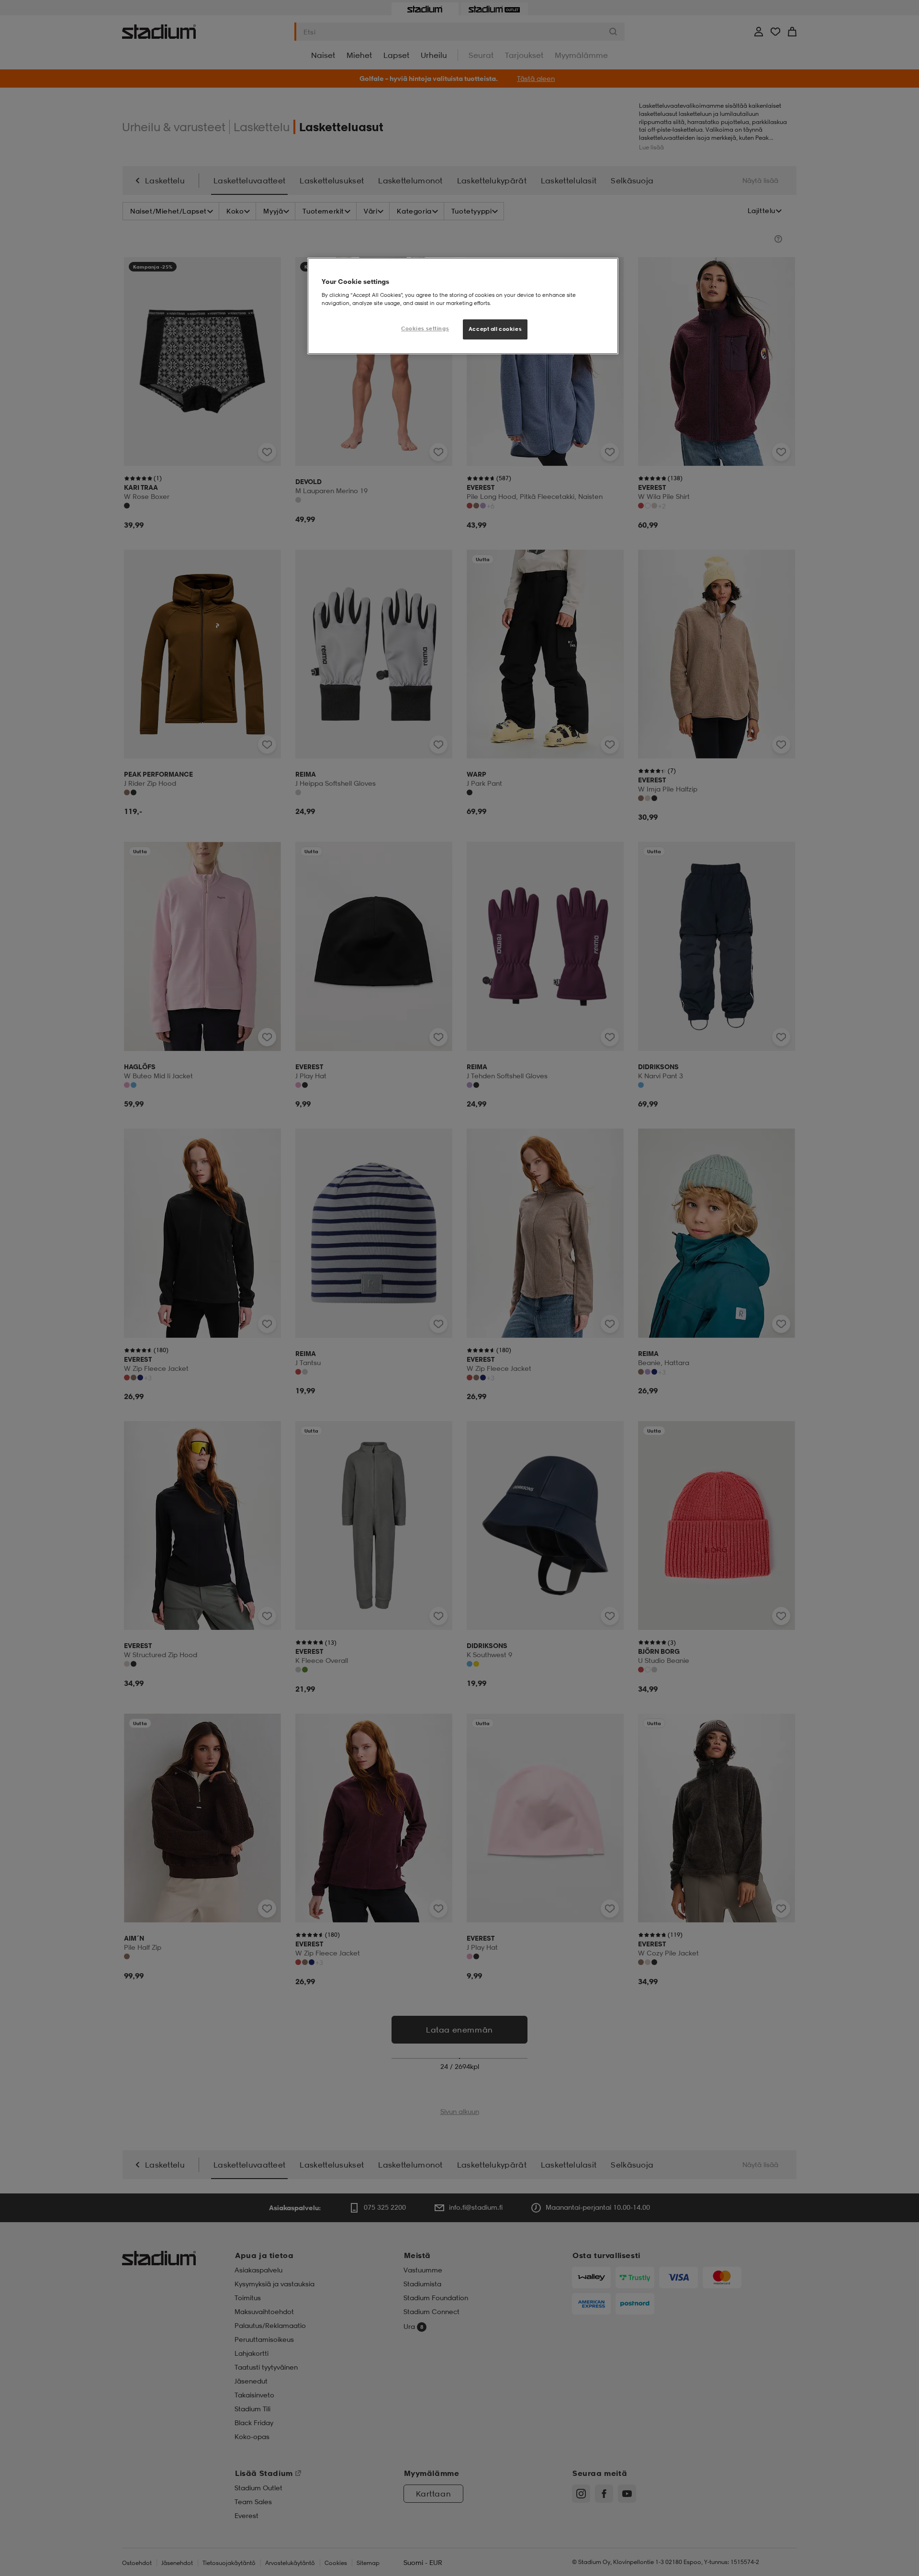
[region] (463, 306)
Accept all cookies (495, 329)
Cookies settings (425, 328)
